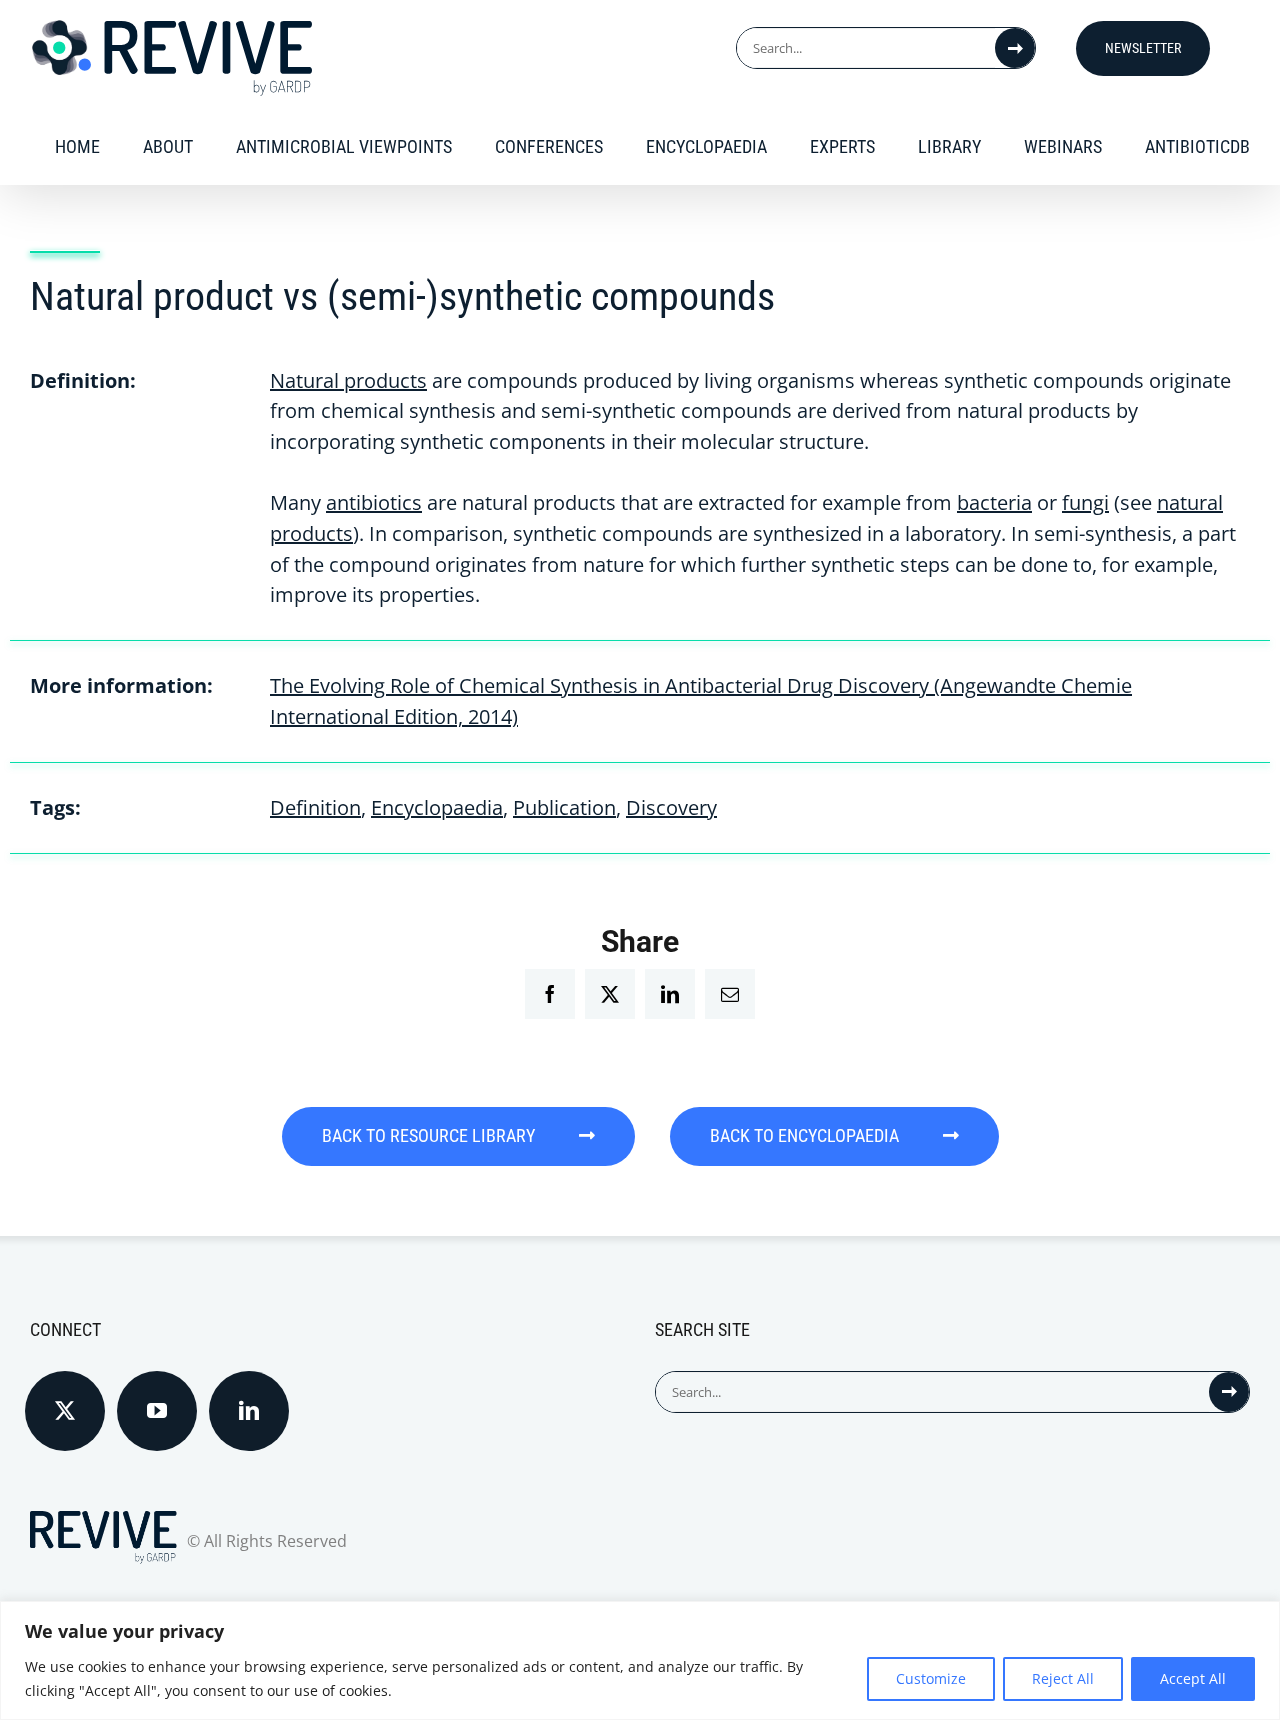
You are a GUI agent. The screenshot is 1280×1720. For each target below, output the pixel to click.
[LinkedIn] (249, 1411)
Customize (931, 1678)
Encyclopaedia (437, 807)
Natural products (348, 380)
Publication (564, 807)
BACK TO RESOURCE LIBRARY (430, 1135)
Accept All (1193, 1678)
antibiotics (374, 502)
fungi (1085, 502)
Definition (315, 807)
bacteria (994, 502)
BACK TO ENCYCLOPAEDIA (806, 1135)
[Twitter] (65, 1411)
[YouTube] (157, 1411)
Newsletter (1143, 48)
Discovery (671, 807)
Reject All (1063, 1678)
